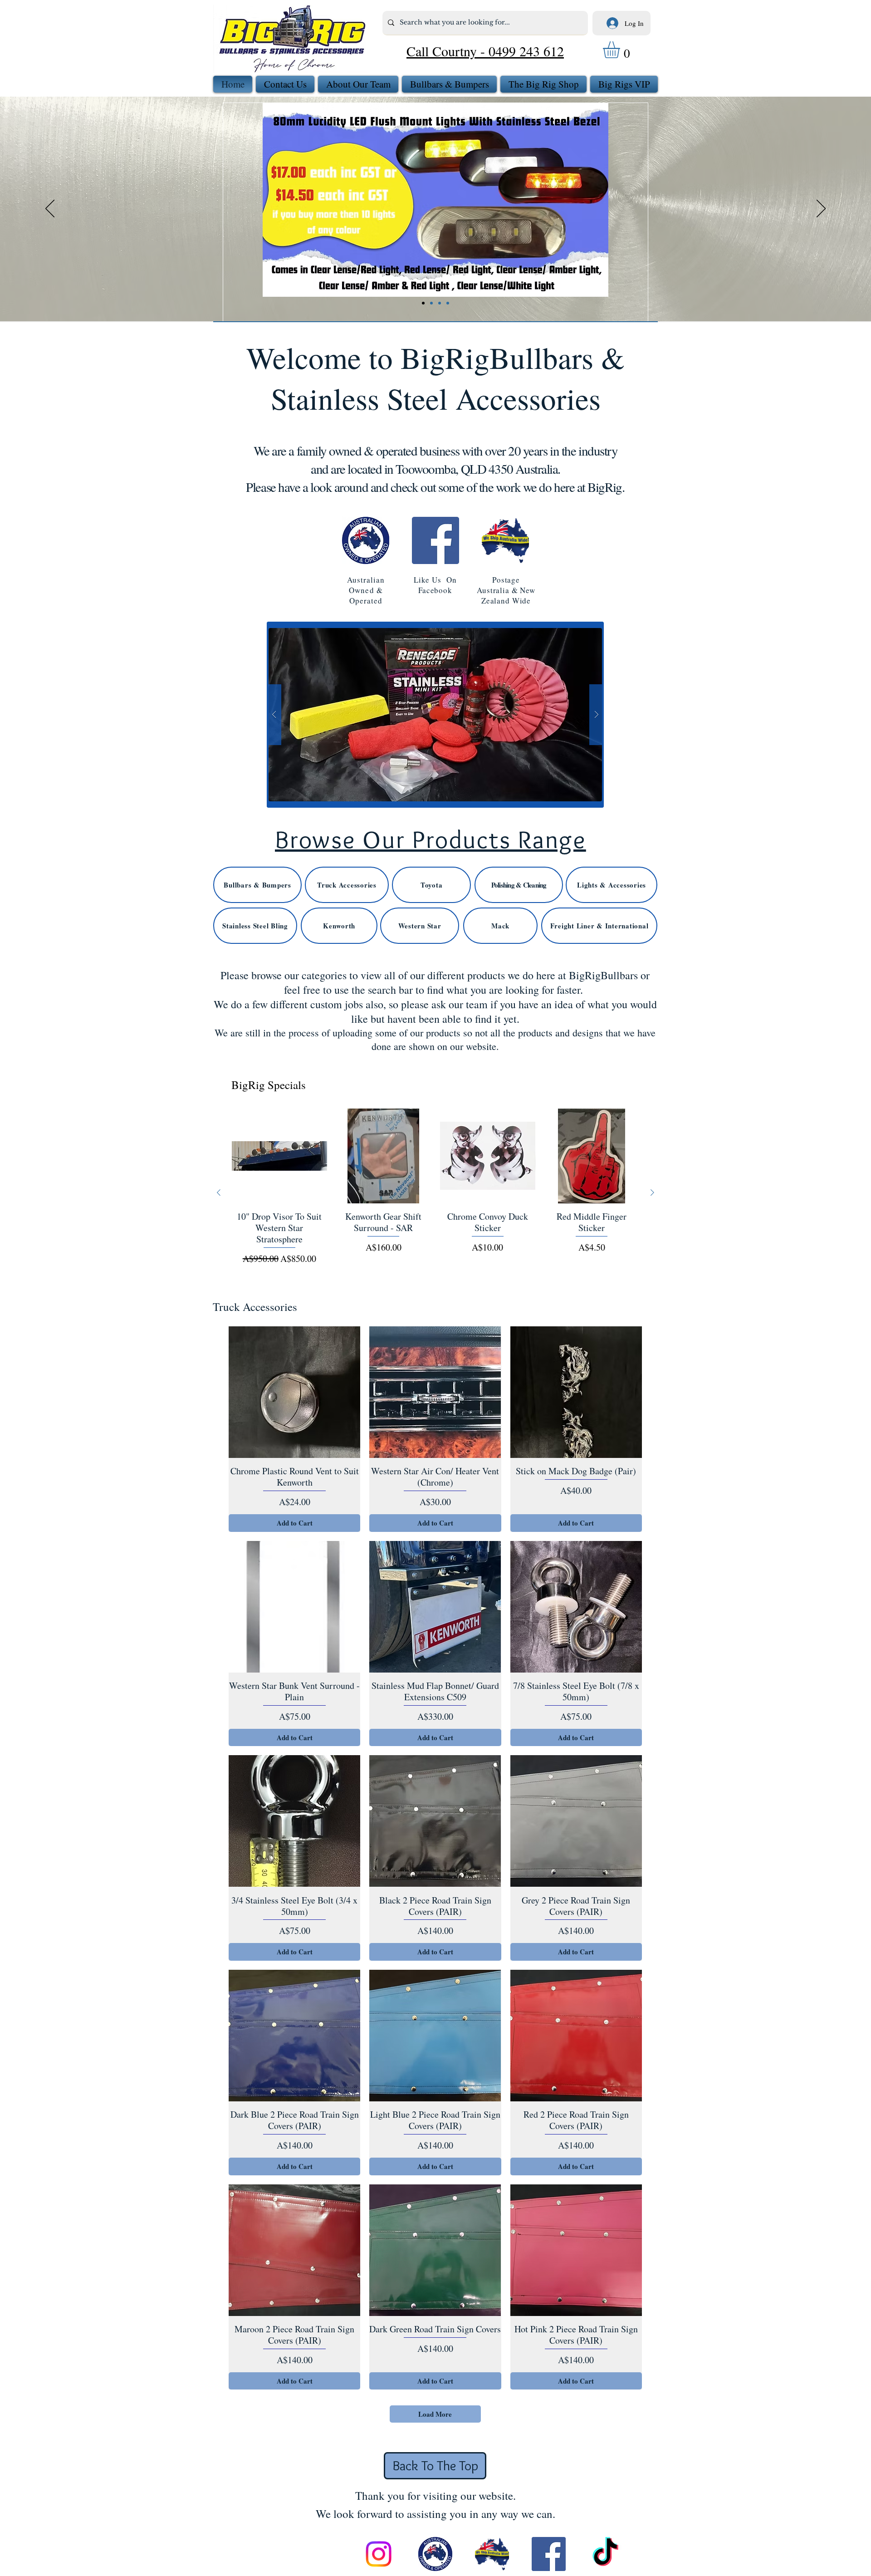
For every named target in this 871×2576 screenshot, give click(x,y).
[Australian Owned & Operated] (366, 540)
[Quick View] (279, 1156)
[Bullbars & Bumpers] (440, 303)
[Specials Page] (423, 303)
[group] (435, 1193)
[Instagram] (379, 2554)
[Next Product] (652, 1192)
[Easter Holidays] (448, 303)
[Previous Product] (219, 1192)
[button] (621, 50)
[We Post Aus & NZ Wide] (431, 303)
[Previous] (50, 209)
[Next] (821, 209)
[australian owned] (435, 2554)
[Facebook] (435, 540)
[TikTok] (605, 2554)
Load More (435, 2414)
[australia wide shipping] (492, 2554)
